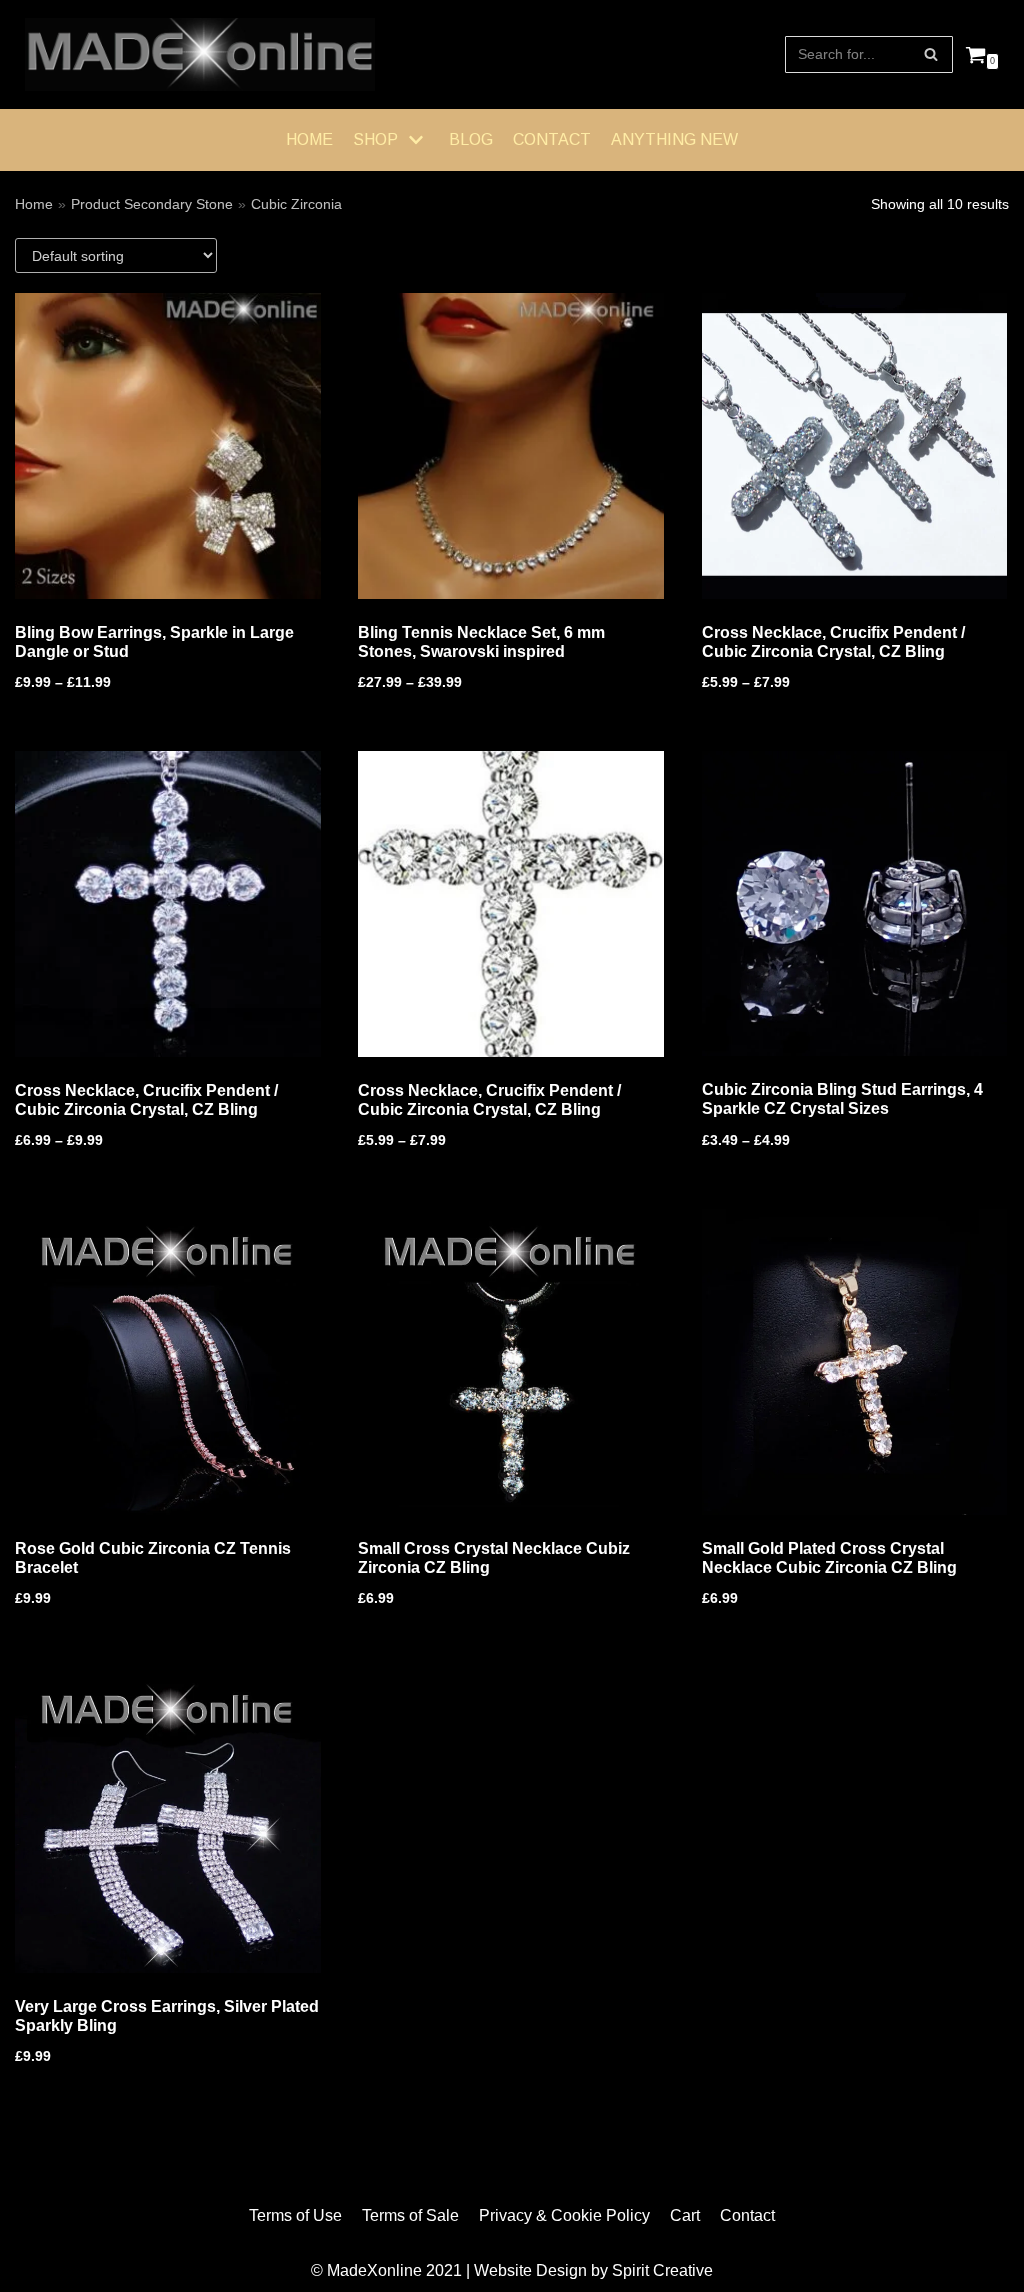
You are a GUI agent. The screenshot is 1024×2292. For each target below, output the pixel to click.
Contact (552, 139)
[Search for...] (869, 54)
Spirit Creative (662, 2270)
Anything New (674, 139)
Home (309, 139)
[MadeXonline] (200, 54)
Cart (685, 2215)
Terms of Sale (410, 2215)
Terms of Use (295, 2215)
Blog (471, 139)
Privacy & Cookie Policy (564, 2215)
